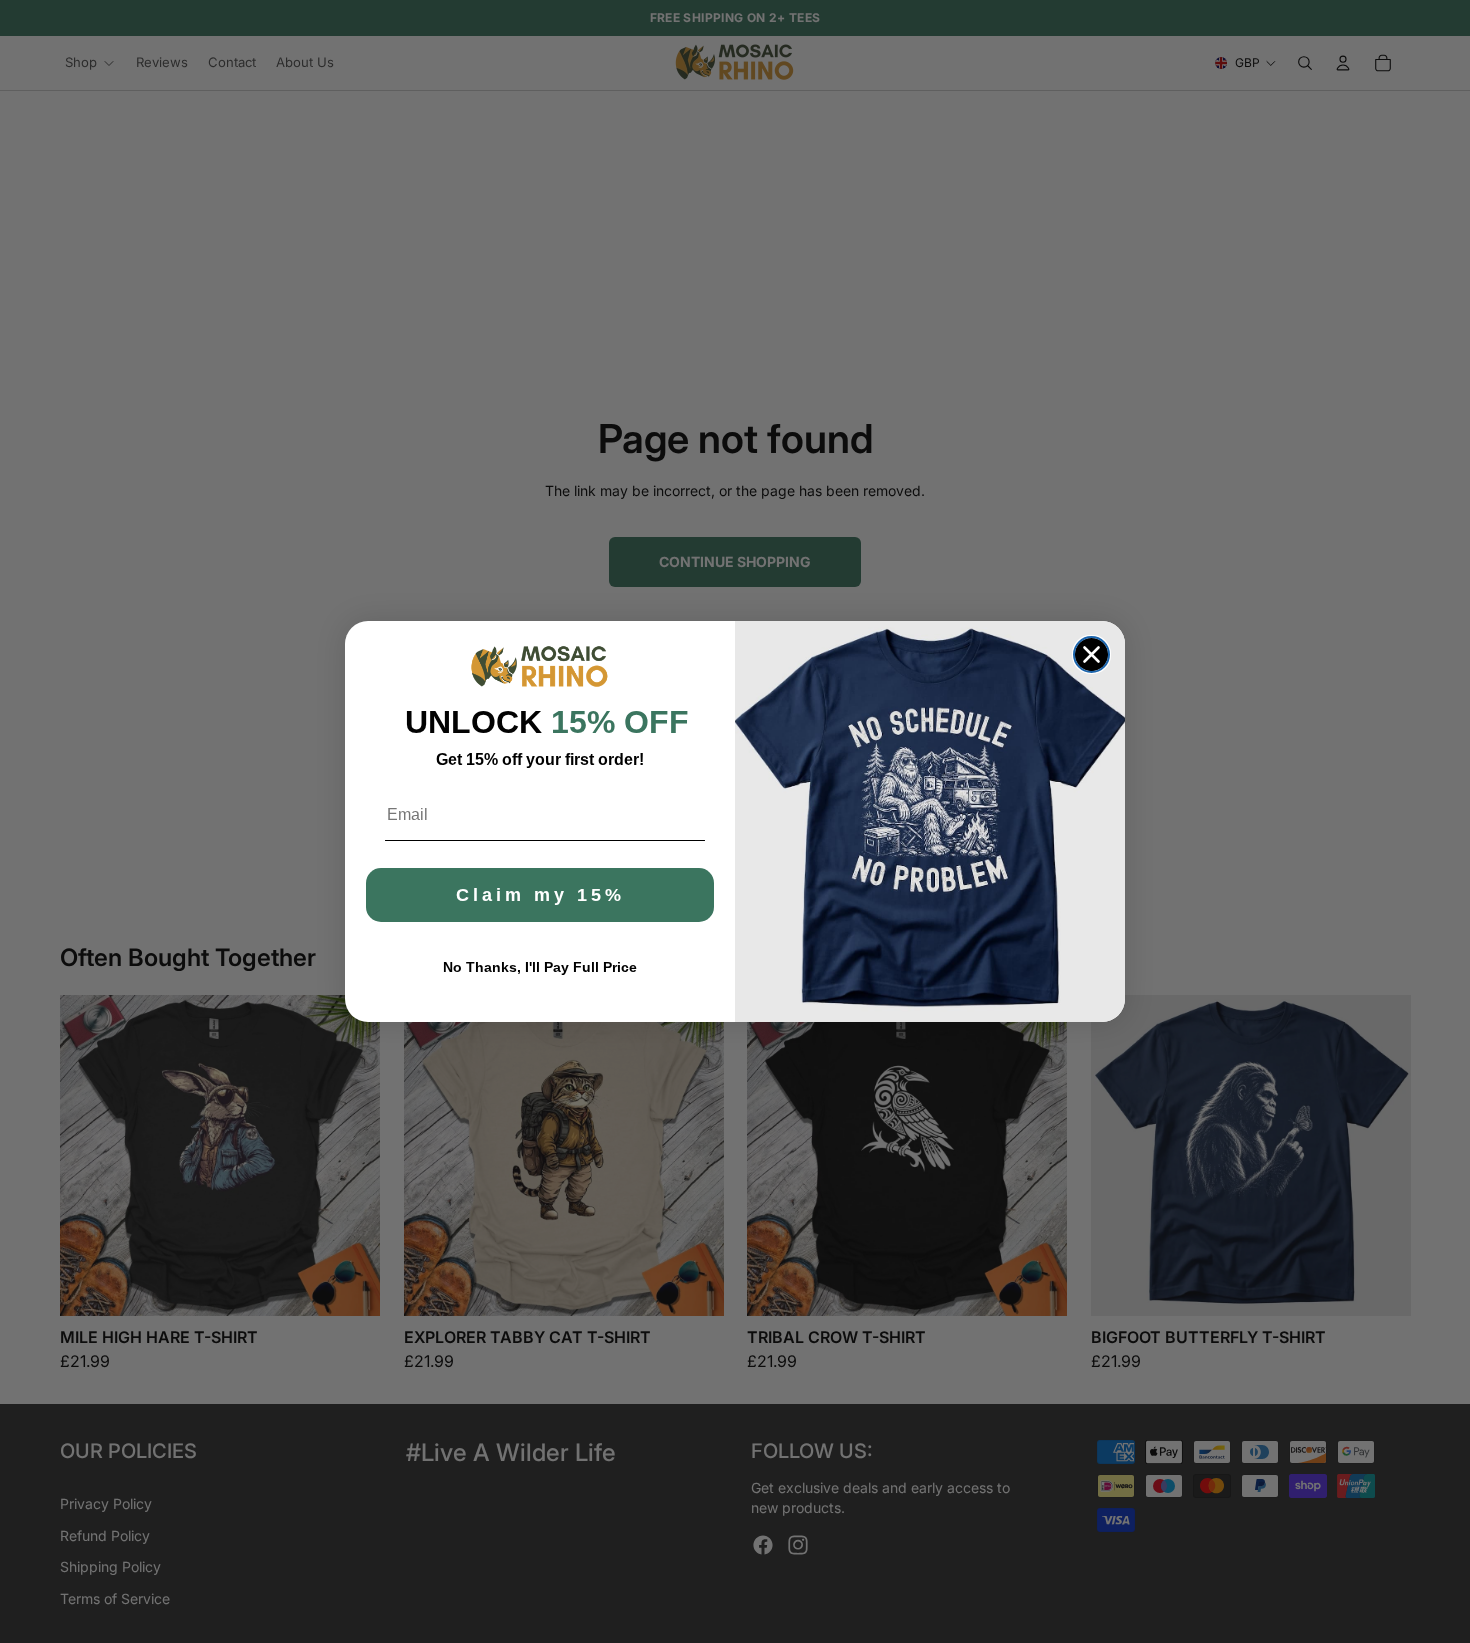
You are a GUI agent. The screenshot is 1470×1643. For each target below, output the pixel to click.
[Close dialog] (1091, 654)
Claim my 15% (540, 895)
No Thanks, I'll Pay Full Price (540, 967)
